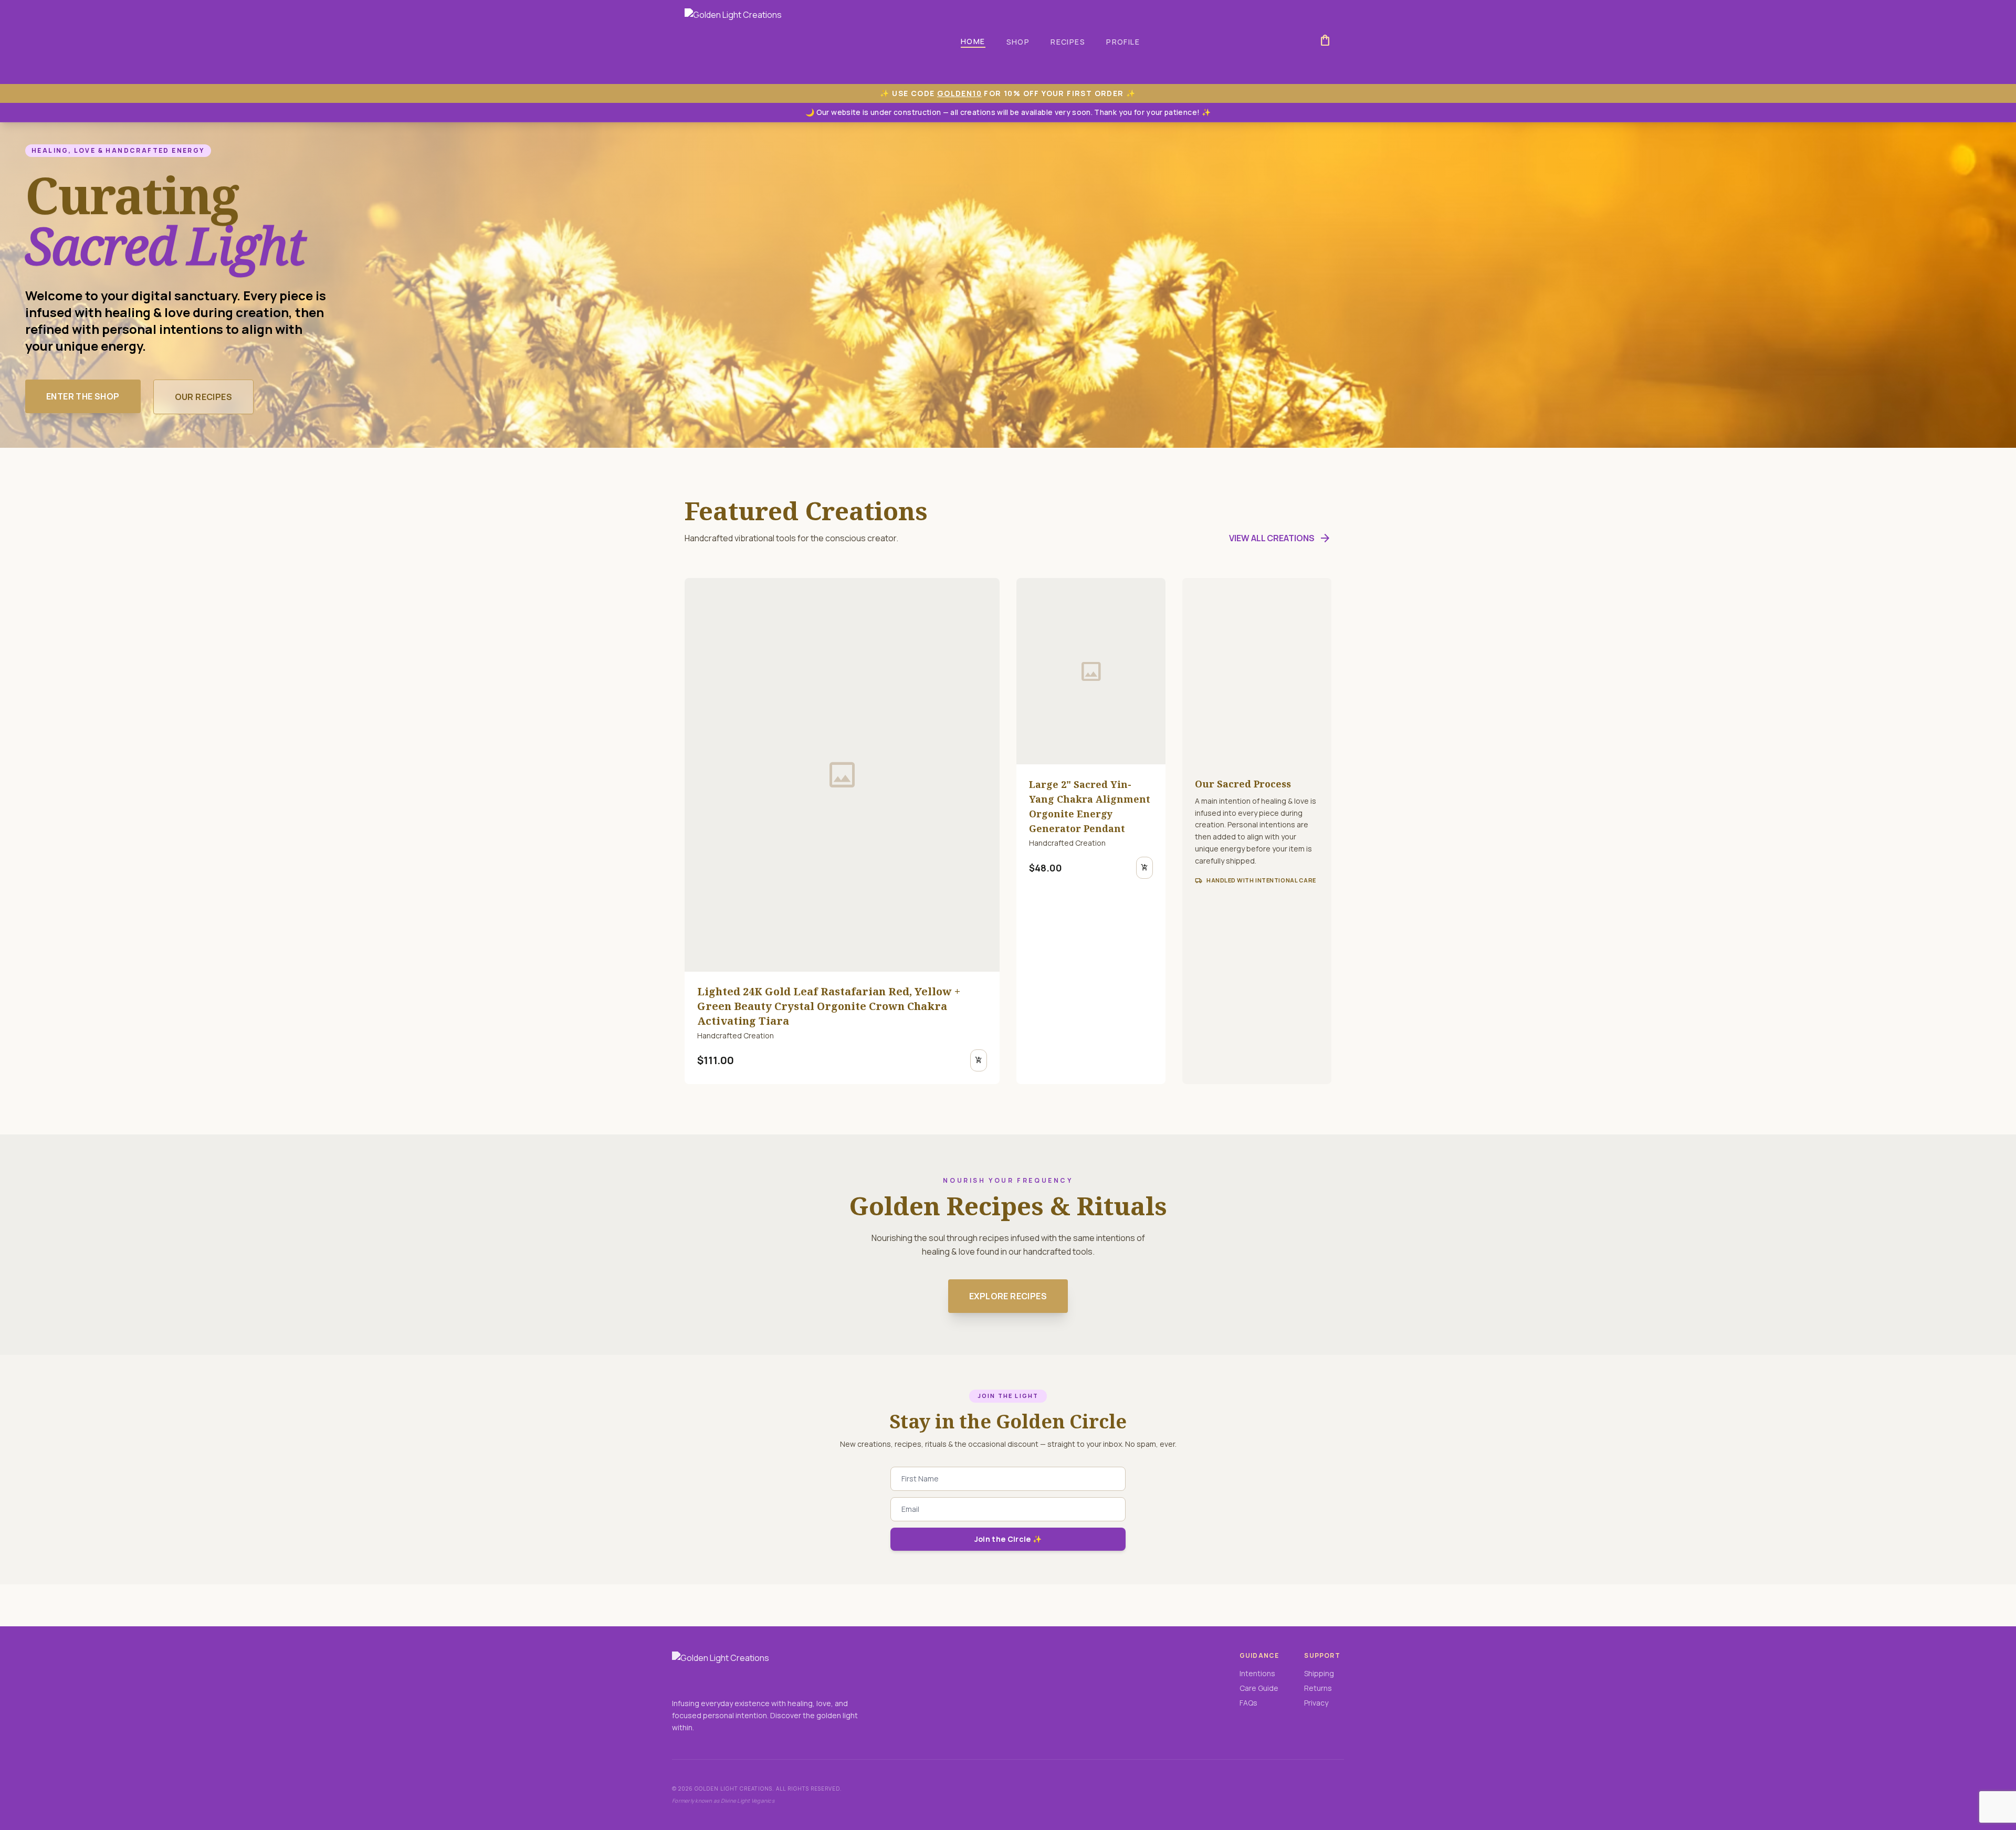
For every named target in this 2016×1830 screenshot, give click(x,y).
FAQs (1248, 1703)
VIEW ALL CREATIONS (1280, 538)
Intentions (1257, 1673)
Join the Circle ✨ (1008, 1539)
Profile (1123, 42)
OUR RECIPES (203, 397)
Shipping (1319, 1673)
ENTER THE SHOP (83, 396)
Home (973, 41)
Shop (1018, 42)
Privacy (1316, 1703)
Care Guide (1259, 1688)
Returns (1318, 1688)
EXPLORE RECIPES (1008, 1296)
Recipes (1068, 42)
